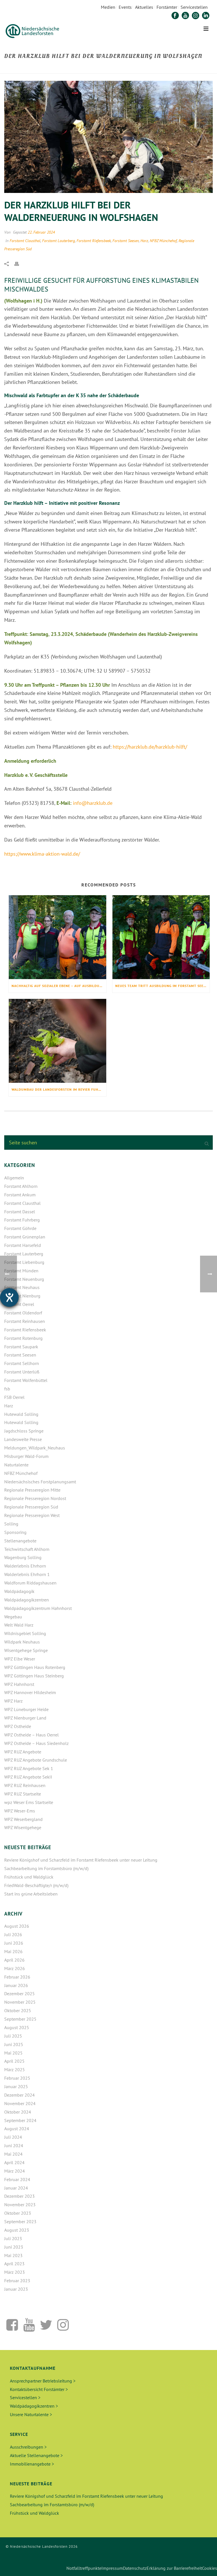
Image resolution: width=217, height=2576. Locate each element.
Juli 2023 (13, 2238)
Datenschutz (135, 2568)
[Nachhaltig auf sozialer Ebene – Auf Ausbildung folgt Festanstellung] (57, 937)
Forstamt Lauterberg (58, 241)
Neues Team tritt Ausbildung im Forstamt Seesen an (163, 986)
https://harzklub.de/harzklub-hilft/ (150, 747)
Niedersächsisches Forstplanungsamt (40, 1482)
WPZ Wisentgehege (23, 1827)
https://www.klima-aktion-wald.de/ (42, 854)
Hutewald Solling (21, 1414)
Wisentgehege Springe (26, 1650)
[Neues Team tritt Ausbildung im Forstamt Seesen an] (161, 937)
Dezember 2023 (19, 2196)
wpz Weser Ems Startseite (29, 1802)
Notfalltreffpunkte (84, 2568)
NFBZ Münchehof (163, 241)
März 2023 (15, 2272)
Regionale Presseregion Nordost (35, 1498)
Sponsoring (15, 1532)
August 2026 (17, 1926)
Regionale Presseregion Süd (31, 1507)
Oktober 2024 (18, 2112)
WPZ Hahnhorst (19, 1684)
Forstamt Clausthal (25, 241)
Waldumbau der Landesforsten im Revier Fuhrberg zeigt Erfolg (59, 1089)
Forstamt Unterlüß (22, 1372)
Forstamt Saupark (21, 1347)
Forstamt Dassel (20, 1212)
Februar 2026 (17, 1977)
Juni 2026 (14, 1943)
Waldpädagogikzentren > (34, 2406)
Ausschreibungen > (28, 2447)
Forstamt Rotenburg (23, 1338)
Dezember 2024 (19, 2095)
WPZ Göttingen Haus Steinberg (34, 1676)
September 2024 (20, 2120)
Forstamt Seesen (126, 241)
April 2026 (14, 1960)
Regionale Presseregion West (32, 1515)
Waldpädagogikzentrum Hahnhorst (38, 1608)
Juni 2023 (14, 2247)
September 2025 (20, 2019)
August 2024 (17, 2129)
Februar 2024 (17, 2179)
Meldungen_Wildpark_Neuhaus (35, 1448)
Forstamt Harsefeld (23, 1245)
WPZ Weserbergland (23, 1819)
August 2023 (17, 2230)
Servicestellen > (25, 2397)
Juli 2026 (13, 1934)
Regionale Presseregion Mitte (32, 1490)
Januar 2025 (16, 2086)
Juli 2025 (13, 2036)
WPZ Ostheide (18, 1726)
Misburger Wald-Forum (26, 1456)
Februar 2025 (17, 2078)
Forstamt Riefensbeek (94, 241)
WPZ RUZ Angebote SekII (28, 1777)
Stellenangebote (20, 1541)
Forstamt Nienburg (22, 1296)
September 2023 (20, 2221)
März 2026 (15, 1968)
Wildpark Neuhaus (22, 1642)
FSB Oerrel (14, 1397)
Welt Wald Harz (19, 1625)
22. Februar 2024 (41, 232)
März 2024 (15, 2171)
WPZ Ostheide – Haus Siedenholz (36, 1743)
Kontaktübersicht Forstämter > (39, 2389)
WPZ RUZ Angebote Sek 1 (29, 1768)
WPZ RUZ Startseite (23, 1794)
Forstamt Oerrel (19, 1304)
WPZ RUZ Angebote (23, 1752)
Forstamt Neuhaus (22, 1287)
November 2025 (20, 2002)
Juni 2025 (14, 2044)
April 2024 (14, 2162)
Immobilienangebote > (32, 2464)
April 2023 (14, 2264)
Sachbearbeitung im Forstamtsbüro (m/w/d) (46, 1868)
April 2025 (14, 2061)
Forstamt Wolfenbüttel (26, 1380)
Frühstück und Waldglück (29, 1877)
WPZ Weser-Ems (20, 1811)
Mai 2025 (13, 2053)
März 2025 (15, 2070)
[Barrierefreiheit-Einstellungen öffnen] (9, 1297)
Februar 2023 (17, 2281)
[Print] (19, 263)
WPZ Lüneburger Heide (26, 1709)
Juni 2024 (14, 2145)
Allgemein (14, 1178)
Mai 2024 (13, 2154)
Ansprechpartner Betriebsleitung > (43, 2381)
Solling (11, 1524)
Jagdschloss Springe (24, 1431)
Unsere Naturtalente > (31, 2414)
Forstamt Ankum (20, 1195)
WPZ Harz (13, 1701)
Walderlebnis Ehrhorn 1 (27, 1574)
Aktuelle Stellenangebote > (36, 2455)
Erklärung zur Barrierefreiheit (174, 2568)
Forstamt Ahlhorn (21, 1186)
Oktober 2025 (18, 2010)
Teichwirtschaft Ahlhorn (27, 1549)
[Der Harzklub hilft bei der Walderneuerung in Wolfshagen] (108, 137)
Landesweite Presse (23, 1439)
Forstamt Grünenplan (25, 1237)
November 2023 (20, 2205)
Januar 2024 (16, 2188)
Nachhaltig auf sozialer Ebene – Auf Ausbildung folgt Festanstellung (59, 986)
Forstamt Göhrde (20, 1228)
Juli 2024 (13, 2137)
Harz (144, 241)
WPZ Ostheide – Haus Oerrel (32, 1735)
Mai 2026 (13, 1951)
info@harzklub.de (93, 803)
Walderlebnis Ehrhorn (25, 1566)
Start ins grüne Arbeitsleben (31, 1894)
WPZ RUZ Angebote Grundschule (36, 1760)
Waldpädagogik (19, 1591)
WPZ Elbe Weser (20, 1659)
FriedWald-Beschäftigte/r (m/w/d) (36, 1885)
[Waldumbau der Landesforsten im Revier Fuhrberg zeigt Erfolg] (57, 1041)
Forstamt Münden (21, 1271)
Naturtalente (16, 1465)
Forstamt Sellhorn (22, 1363)
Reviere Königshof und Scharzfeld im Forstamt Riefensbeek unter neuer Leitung (81, 1860)
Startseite (95, 68)
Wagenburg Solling (23, 1557)
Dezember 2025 (19, 1994)
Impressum (112, 2568)
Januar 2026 (16, 1985)
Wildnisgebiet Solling (25, 1633)
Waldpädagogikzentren (27, 1600)
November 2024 (20, 2103)
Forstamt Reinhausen (25, 1321)
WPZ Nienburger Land (25, 1718)
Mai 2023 (13, 2255)
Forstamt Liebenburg (24, 1262)
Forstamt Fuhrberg (22, 1220)
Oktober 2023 (18, 2213)
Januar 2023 (16, 2289)
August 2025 (17, 2027)
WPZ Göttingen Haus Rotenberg (35, 1667)
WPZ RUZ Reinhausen (25, 1785)
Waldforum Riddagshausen (30, 1583)
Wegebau (13, 1617)
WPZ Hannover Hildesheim (30, 1692)
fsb (7, 1389)
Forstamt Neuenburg (24, 1279)
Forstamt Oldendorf (23, 1313)
